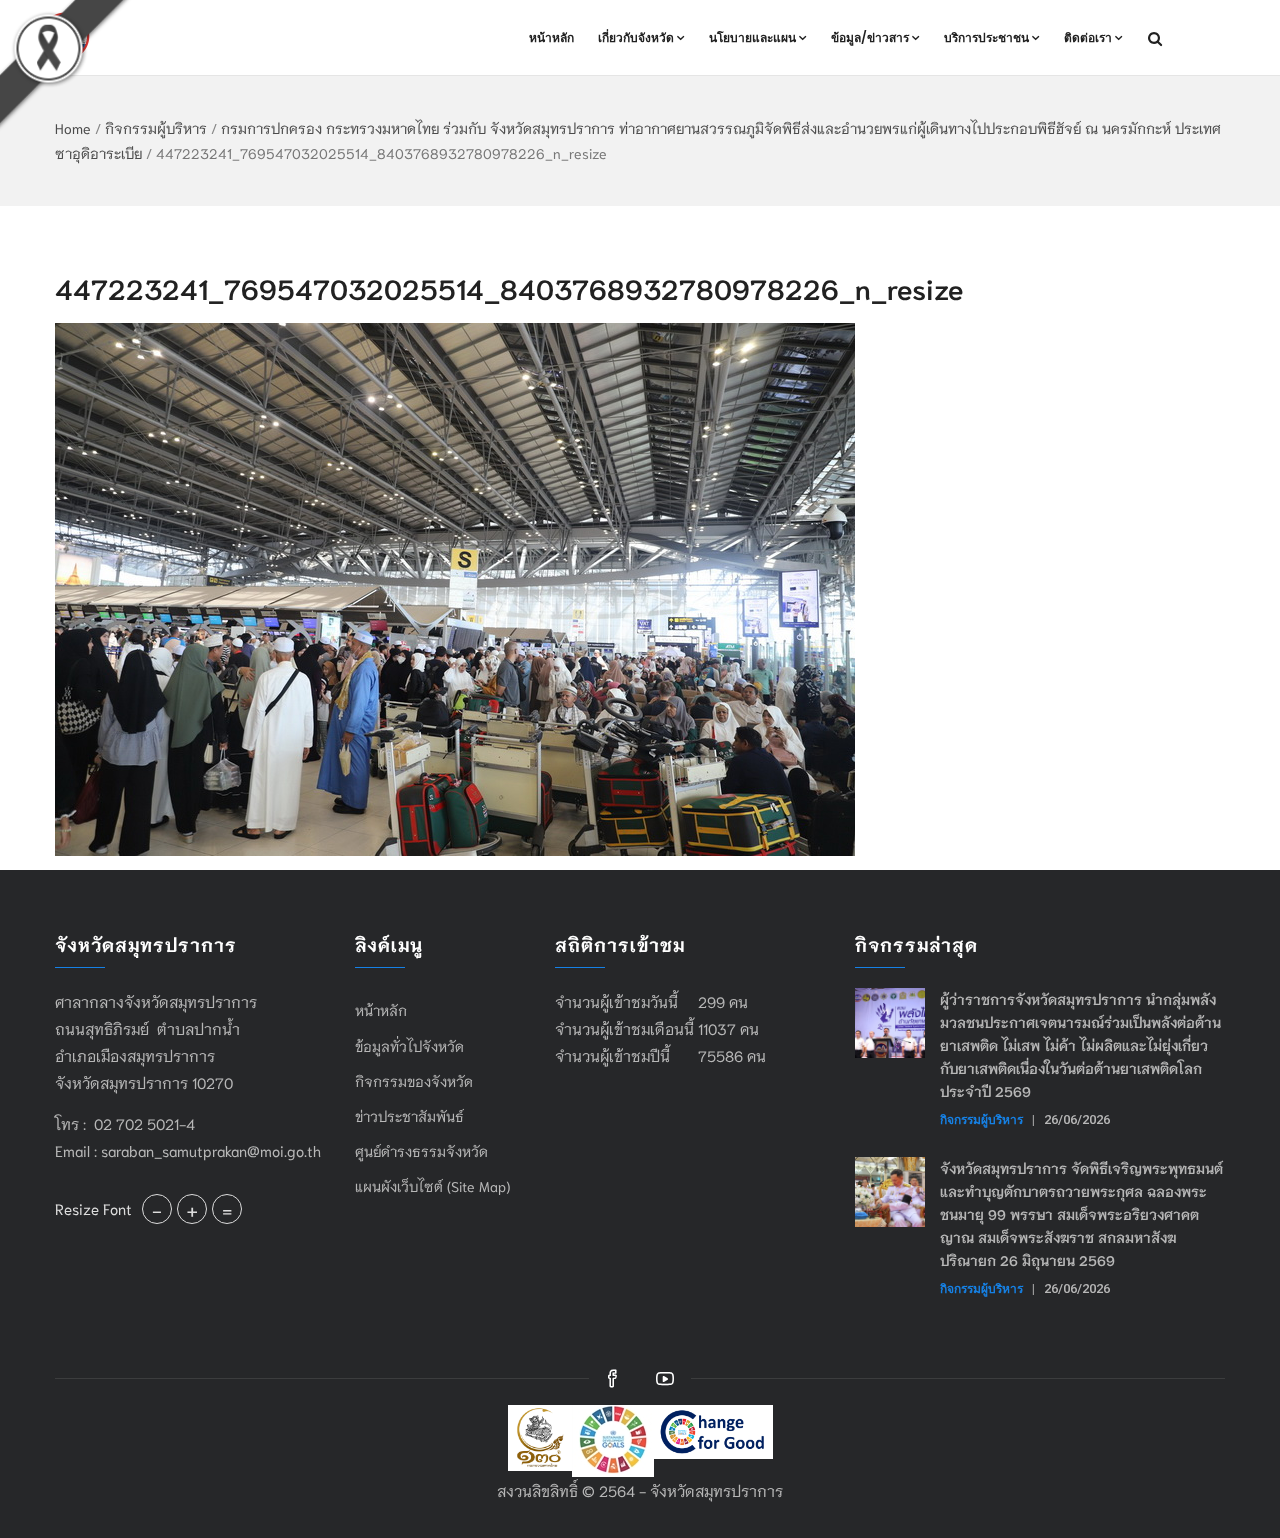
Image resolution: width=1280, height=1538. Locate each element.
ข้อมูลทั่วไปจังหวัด (409, 1046)
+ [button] (192, 1209)
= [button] (227, 1209)
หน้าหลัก (551, 37)
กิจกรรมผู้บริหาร (156, 128)
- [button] (157, 1209)
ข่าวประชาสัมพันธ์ (409, 1116)
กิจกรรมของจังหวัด (414, 1081)
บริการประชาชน (986, 37)
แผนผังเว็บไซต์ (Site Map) (432, 1186)
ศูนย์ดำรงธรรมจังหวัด (421, 1151)
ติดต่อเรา (1088, 37)
